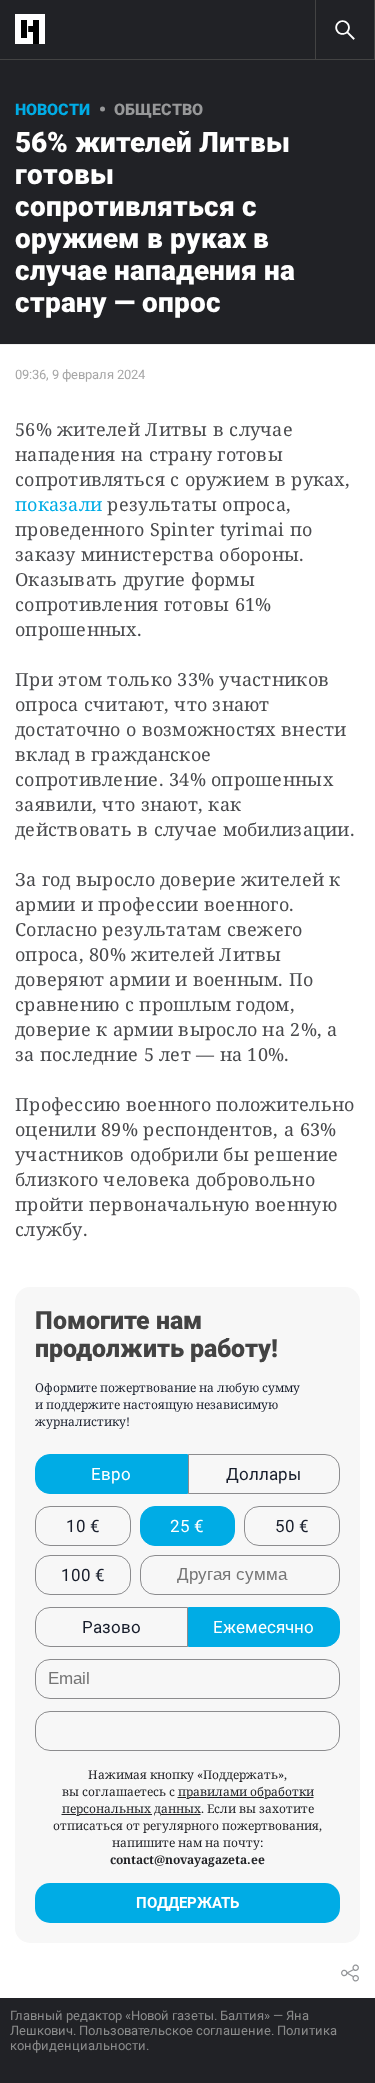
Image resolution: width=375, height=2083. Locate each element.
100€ (83, 1575)
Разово (111, 1627)
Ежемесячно (263, 1627)
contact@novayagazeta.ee (187, 1859)
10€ (83, 1526)
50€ (292, 1526)
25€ (187, 1526)
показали (58, 504)
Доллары (263, 1474)
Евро (111, 1474)
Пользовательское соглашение (175, 2030)
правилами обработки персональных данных (188, 1800)
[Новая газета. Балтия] (35, 29)
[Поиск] (345, 30)
